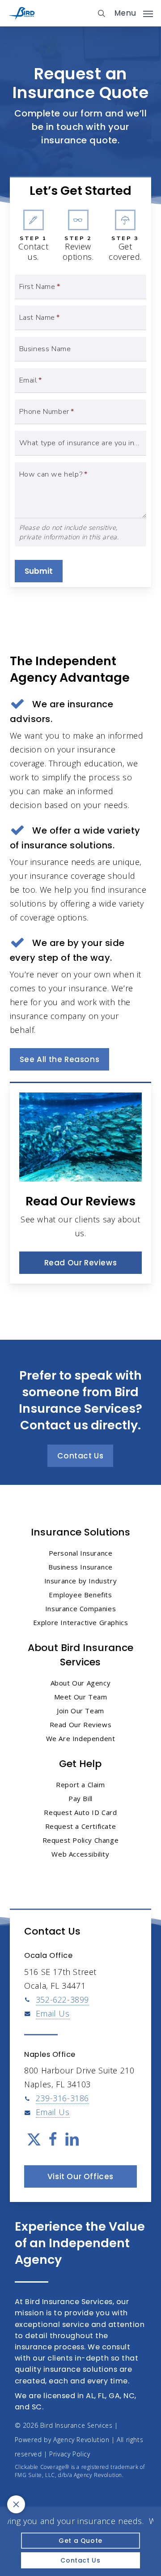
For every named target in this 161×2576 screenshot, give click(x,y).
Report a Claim (80, 1785)
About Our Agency (81, 1683)
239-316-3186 (62, 2098)
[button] (134, 12)
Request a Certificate (81, 1826)
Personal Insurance (81, 1553)
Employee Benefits (80, 1595)
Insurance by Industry (81, 1581)
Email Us (53, 2013)
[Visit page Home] (22, 13)
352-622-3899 (62, 2000)
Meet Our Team (81, 1697)
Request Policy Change (81, 1840)
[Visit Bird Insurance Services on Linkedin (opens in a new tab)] (72, 2140)
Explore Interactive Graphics (81, 1622)
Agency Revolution (81, 2440)
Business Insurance (80, 1567)
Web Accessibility (80, 1854)
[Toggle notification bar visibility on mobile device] (16, 2504)
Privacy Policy (70, 2454)
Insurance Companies (80, 1608)
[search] (102, 13)
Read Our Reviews (81, 1725)
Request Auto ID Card (80, 1812)
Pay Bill (80, 1798)
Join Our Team (80, 1711)
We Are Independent (81, 1738)
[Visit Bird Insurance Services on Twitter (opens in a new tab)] (34, 2140)
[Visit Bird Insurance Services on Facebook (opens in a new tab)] (53, 2140)
